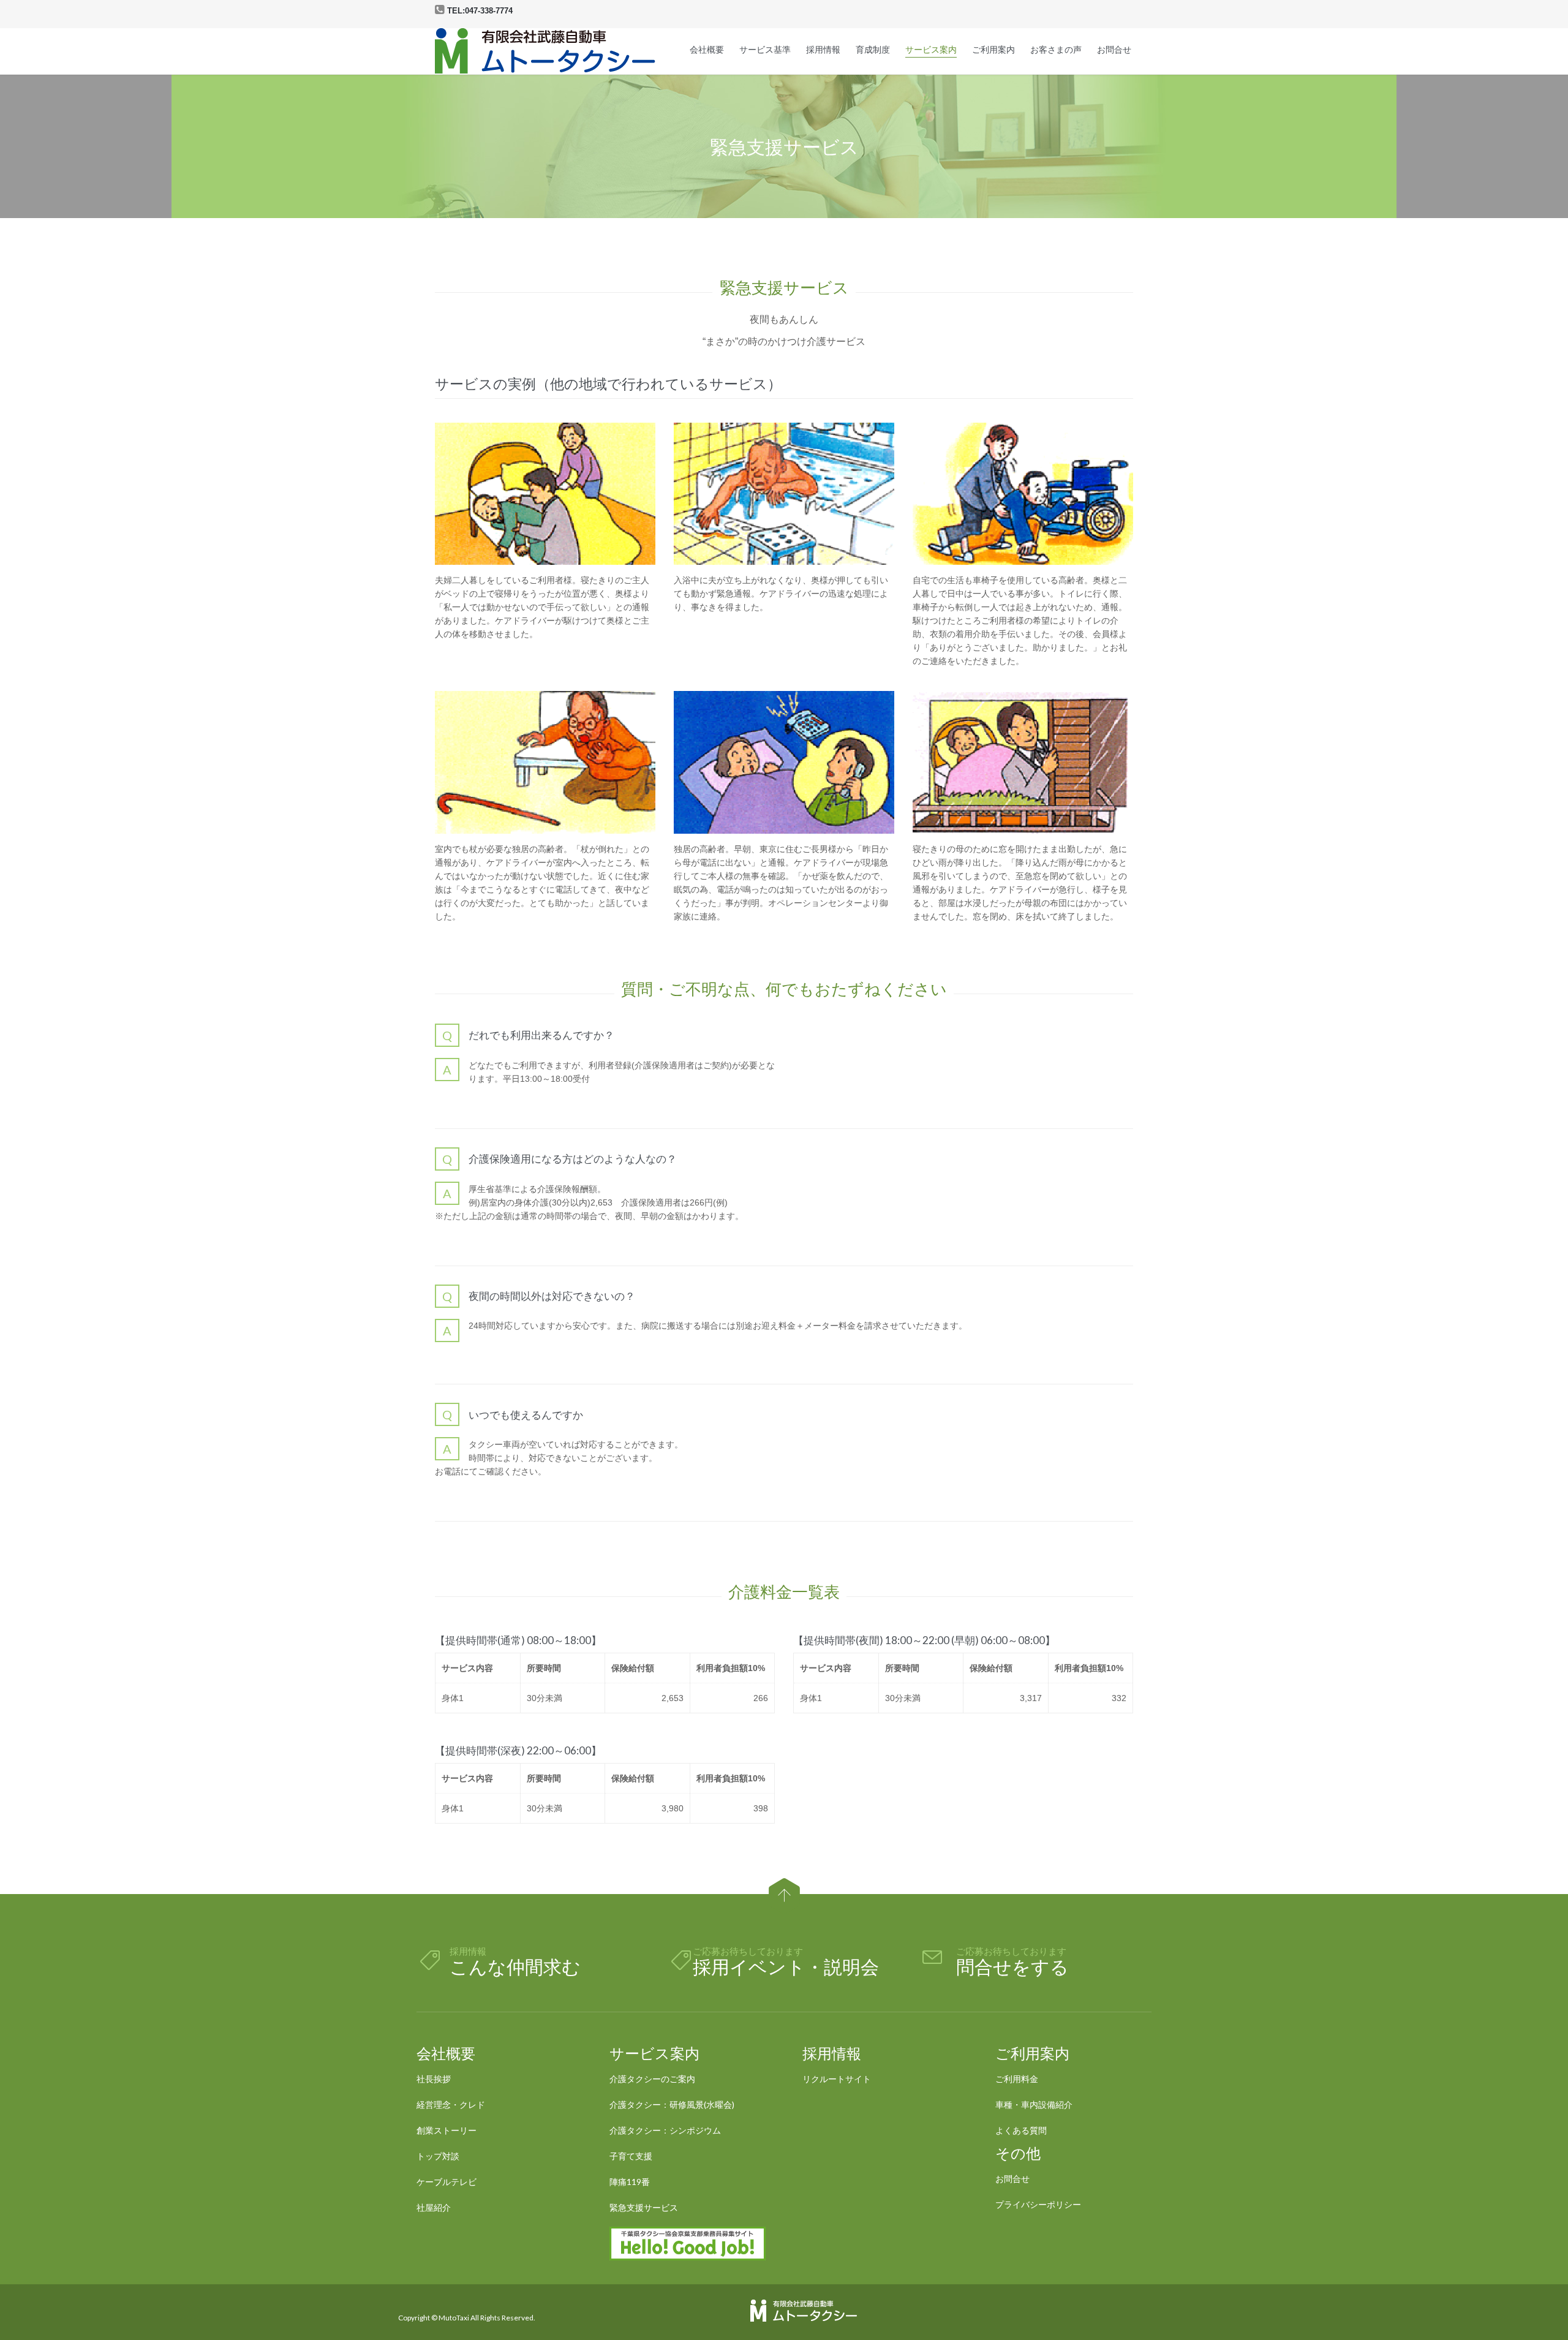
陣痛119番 (630, 2182)
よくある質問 (1021, 2130)
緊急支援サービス (644, 2207)
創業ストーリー (447, 2130)
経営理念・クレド (451, 2104)
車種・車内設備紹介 (1034, 2104)
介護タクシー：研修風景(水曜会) (672, 2104)
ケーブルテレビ (447, 2182)
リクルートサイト (837, 2079)
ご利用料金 (1017, 2079)
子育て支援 (631, 2156)
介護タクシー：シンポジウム (665, 2130)
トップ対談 (438, 2156)
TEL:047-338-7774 (480, 11)
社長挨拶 (434, 2079)
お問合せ (1012, 2179)
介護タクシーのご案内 (652, 2079)
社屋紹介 (434, 2207)
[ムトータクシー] (545, 51)
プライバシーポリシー (1038, 2204)
